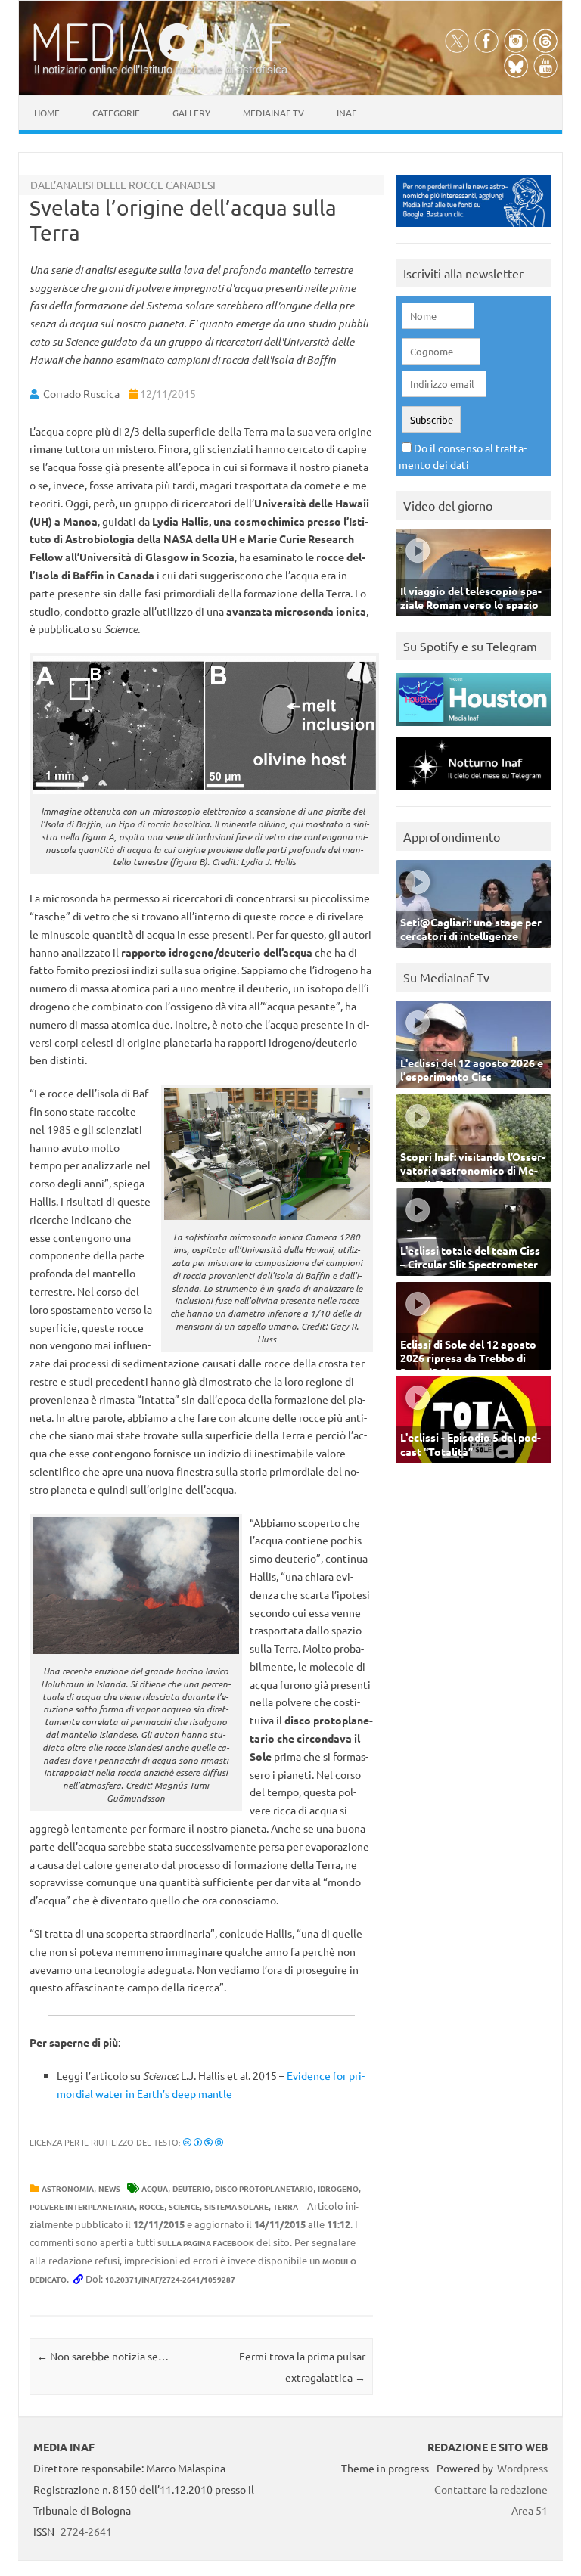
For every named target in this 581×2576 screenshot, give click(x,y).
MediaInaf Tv (273, 113)
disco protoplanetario (264, 2188)
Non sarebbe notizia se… (103, 2356)
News (109, 2188)
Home (47, 113)
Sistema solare (236, 2207)
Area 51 (530, 2510)
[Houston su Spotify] (474, 729)
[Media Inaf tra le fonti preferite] (474, 230)
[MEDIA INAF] (162, 58)
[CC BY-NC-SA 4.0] (203, 2142)
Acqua (155, 2188)
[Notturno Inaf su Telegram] (474, 794)
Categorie (116, 113)
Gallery (191, 113)
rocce (152, 2207)
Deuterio (191, 2188)
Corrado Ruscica (81, 393)
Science (184, 2207)
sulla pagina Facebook (206, 2243)
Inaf (346, 113)
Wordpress (522, 2468)
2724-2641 (86, 2531)
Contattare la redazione (491, 2489)
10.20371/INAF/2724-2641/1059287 (170, 2279)
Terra (286, 2207)
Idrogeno (338, 2188)
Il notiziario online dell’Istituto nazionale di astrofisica (161, 69)
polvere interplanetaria (82, 2207)
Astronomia (68, 2188)
